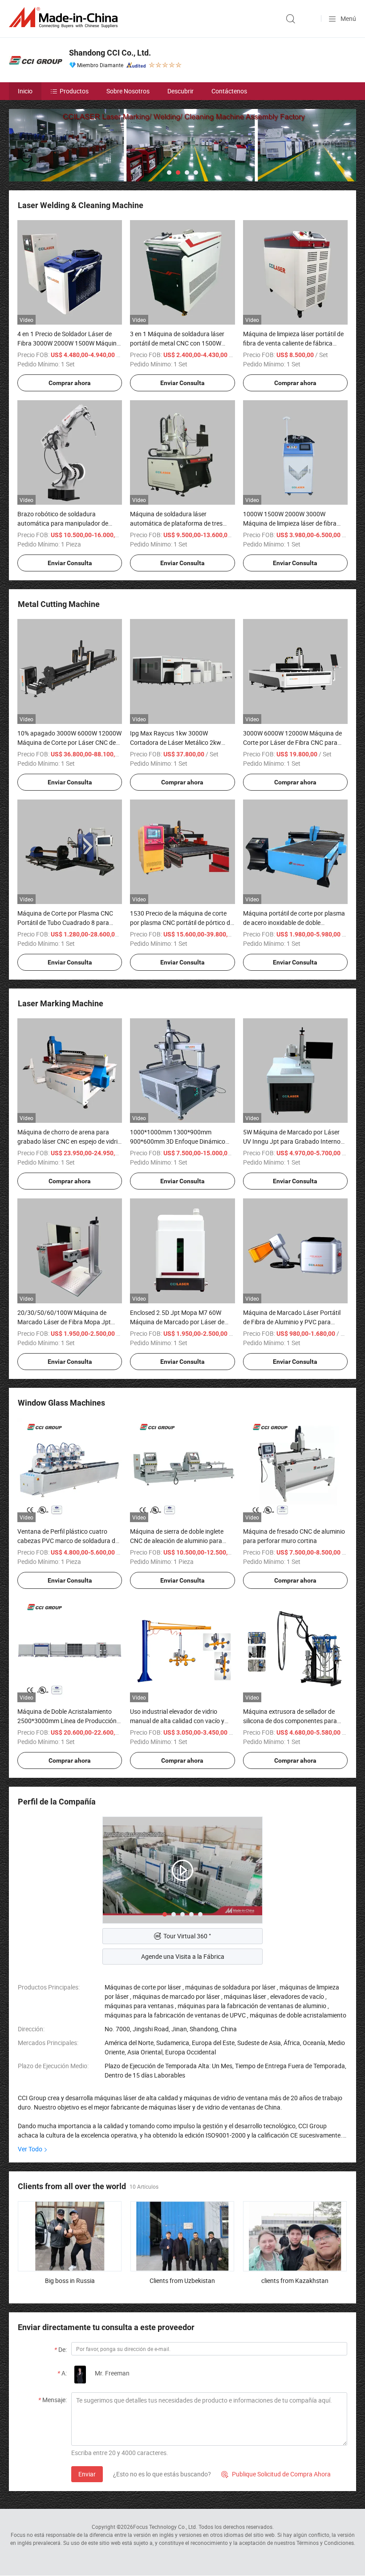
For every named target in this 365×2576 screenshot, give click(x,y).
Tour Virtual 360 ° (187, 1936)
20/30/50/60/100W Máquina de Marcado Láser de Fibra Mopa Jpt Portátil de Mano (64, 1322)
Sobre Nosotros (128, 91)
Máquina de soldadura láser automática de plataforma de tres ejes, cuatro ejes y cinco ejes (176, 523)
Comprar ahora (70, 383)
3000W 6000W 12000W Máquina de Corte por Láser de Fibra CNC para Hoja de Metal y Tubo (292, 742)
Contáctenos (229, 91)
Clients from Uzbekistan (182, 2281)
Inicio (25, 91)
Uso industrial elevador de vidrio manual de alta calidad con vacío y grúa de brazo (177, 1721)
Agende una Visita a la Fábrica (183, 1956)
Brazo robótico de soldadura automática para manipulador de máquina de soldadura (63, 523)
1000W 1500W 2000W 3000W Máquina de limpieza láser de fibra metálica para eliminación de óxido (290, 523)
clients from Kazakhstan (295, 2281)
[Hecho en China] (65, 18)
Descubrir (180, 91)
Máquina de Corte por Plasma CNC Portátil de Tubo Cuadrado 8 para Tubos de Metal (65, 922)
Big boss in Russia (70, 2281)
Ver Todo (30, 2149)
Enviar (87, 2474)
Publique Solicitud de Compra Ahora (276, 2474)
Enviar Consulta (182, 383)
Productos (74, 91)
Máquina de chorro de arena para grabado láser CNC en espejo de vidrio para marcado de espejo (69, 1141)
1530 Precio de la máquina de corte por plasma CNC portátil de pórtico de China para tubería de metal (182, 922)
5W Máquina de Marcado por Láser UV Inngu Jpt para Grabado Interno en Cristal (292, 1141)
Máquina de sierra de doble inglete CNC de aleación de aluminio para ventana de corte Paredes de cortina (180, 1541)
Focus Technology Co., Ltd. (165, 2527)
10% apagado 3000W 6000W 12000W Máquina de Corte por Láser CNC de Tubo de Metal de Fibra (69, 742)
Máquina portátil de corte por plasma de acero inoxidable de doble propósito (294, 922)
